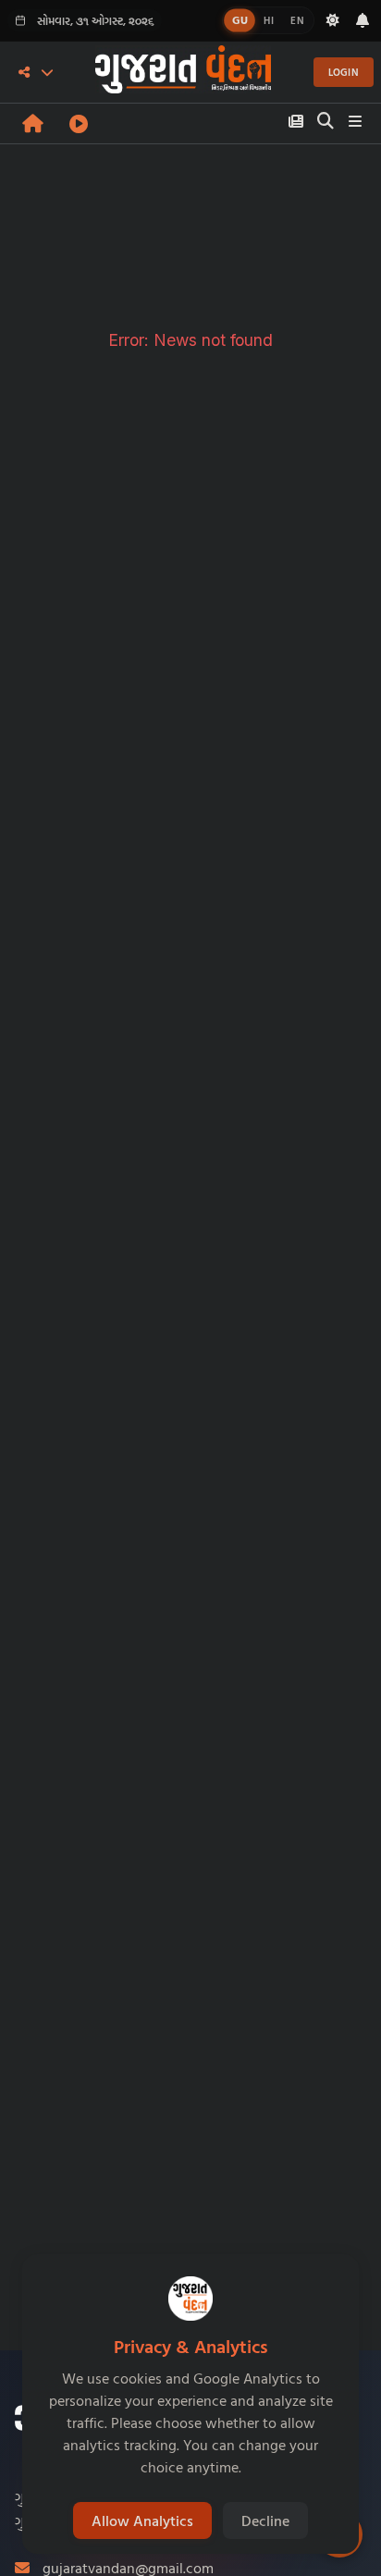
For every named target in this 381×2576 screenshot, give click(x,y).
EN (297, 20)
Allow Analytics (142, 2521)
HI (269, 20)
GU (240, 20)
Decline (265, 2521)
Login (344, 72)
